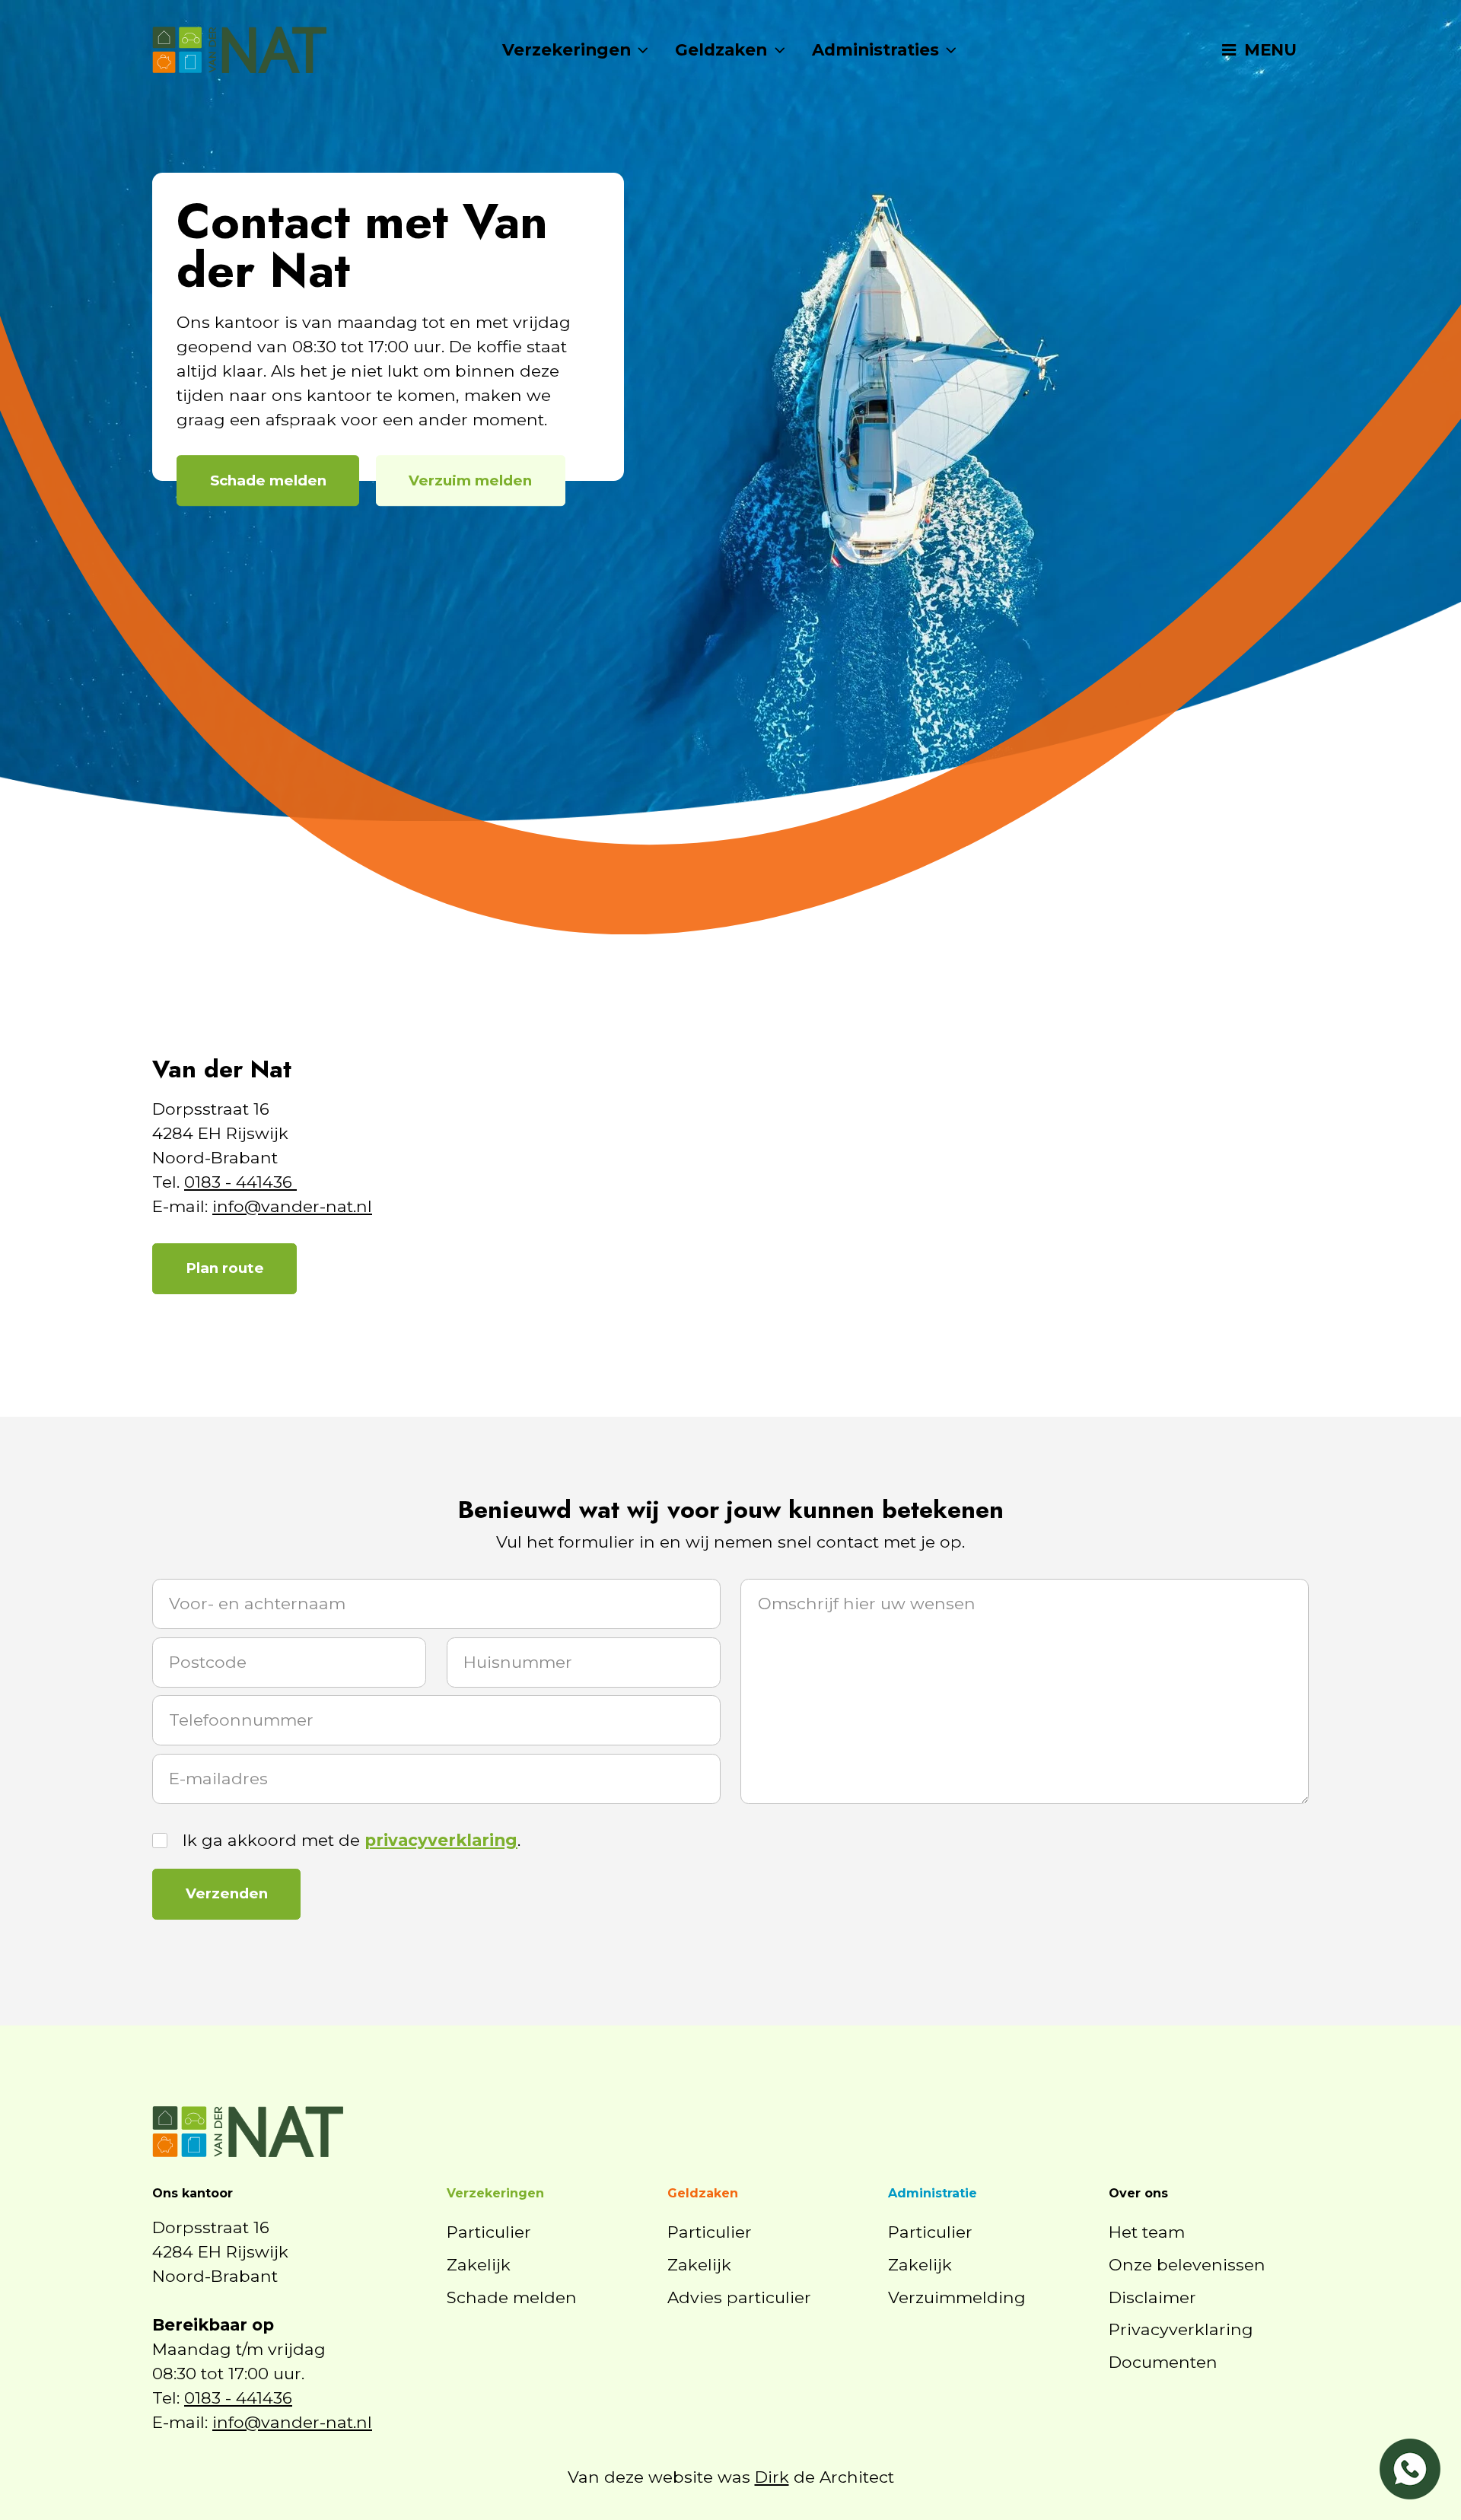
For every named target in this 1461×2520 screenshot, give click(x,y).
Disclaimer (1152, 2297)
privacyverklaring (441, 1840)
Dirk (772, 2477)
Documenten (1163, 2362)
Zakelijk (479, 2264)
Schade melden (268, 480)
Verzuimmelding (957, 2297)
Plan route (225, 1268)
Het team (1147, 2232)
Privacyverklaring (1181, 2329)
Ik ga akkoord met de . (352, 1840)
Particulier (489, 2232)
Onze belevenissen (1187, 2264)
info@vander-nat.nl (292, 1206)
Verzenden (227, 1893)
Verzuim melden (470, 480)
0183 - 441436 (240, 1182)
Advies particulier (739, 2297)
